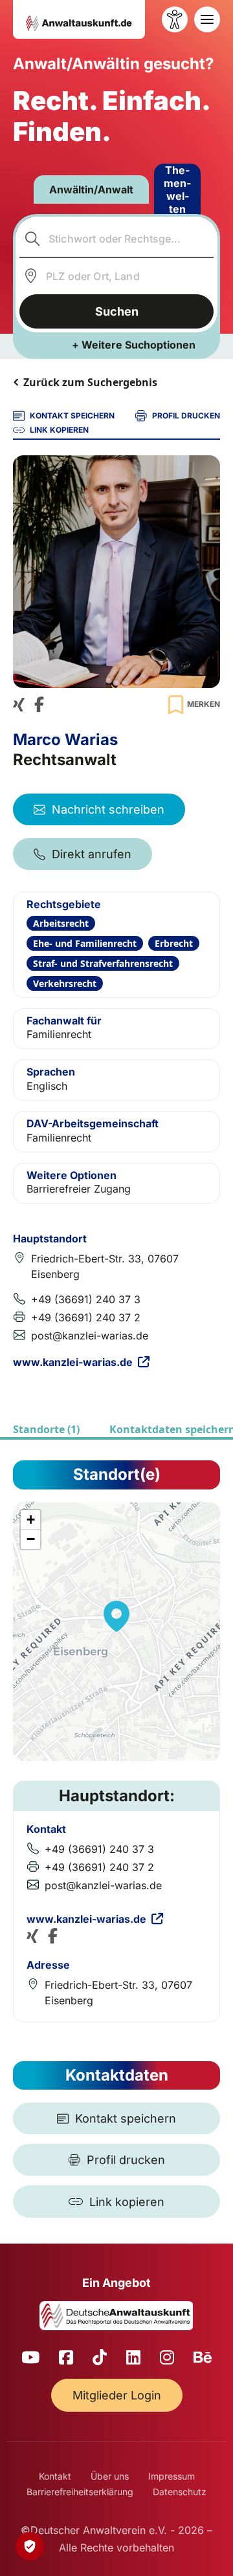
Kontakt (55, 2476)
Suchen (117, 311)
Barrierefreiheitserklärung (80, 2492)
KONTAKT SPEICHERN (72, 416)
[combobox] (117, 239)
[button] (116, 1616)
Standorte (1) (46, 1429)
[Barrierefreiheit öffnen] (175, 19)
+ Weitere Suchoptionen (134, 345)
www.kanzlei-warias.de (73, 1362)
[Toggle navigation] (207, 19)
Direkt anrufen (92, 854)
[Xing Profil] (19, 705)
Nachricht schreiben (108, 809)
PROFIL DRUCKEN (186, 416)
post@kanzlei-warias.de (90, 1336)
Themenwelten (177, 189)
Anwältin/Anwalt (91, 189)
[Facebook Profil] (39, 705)
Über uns (110, 2476)
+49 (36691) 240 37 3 (86, 1299)
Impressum (172, 2476)
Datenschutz (180, 2492)
